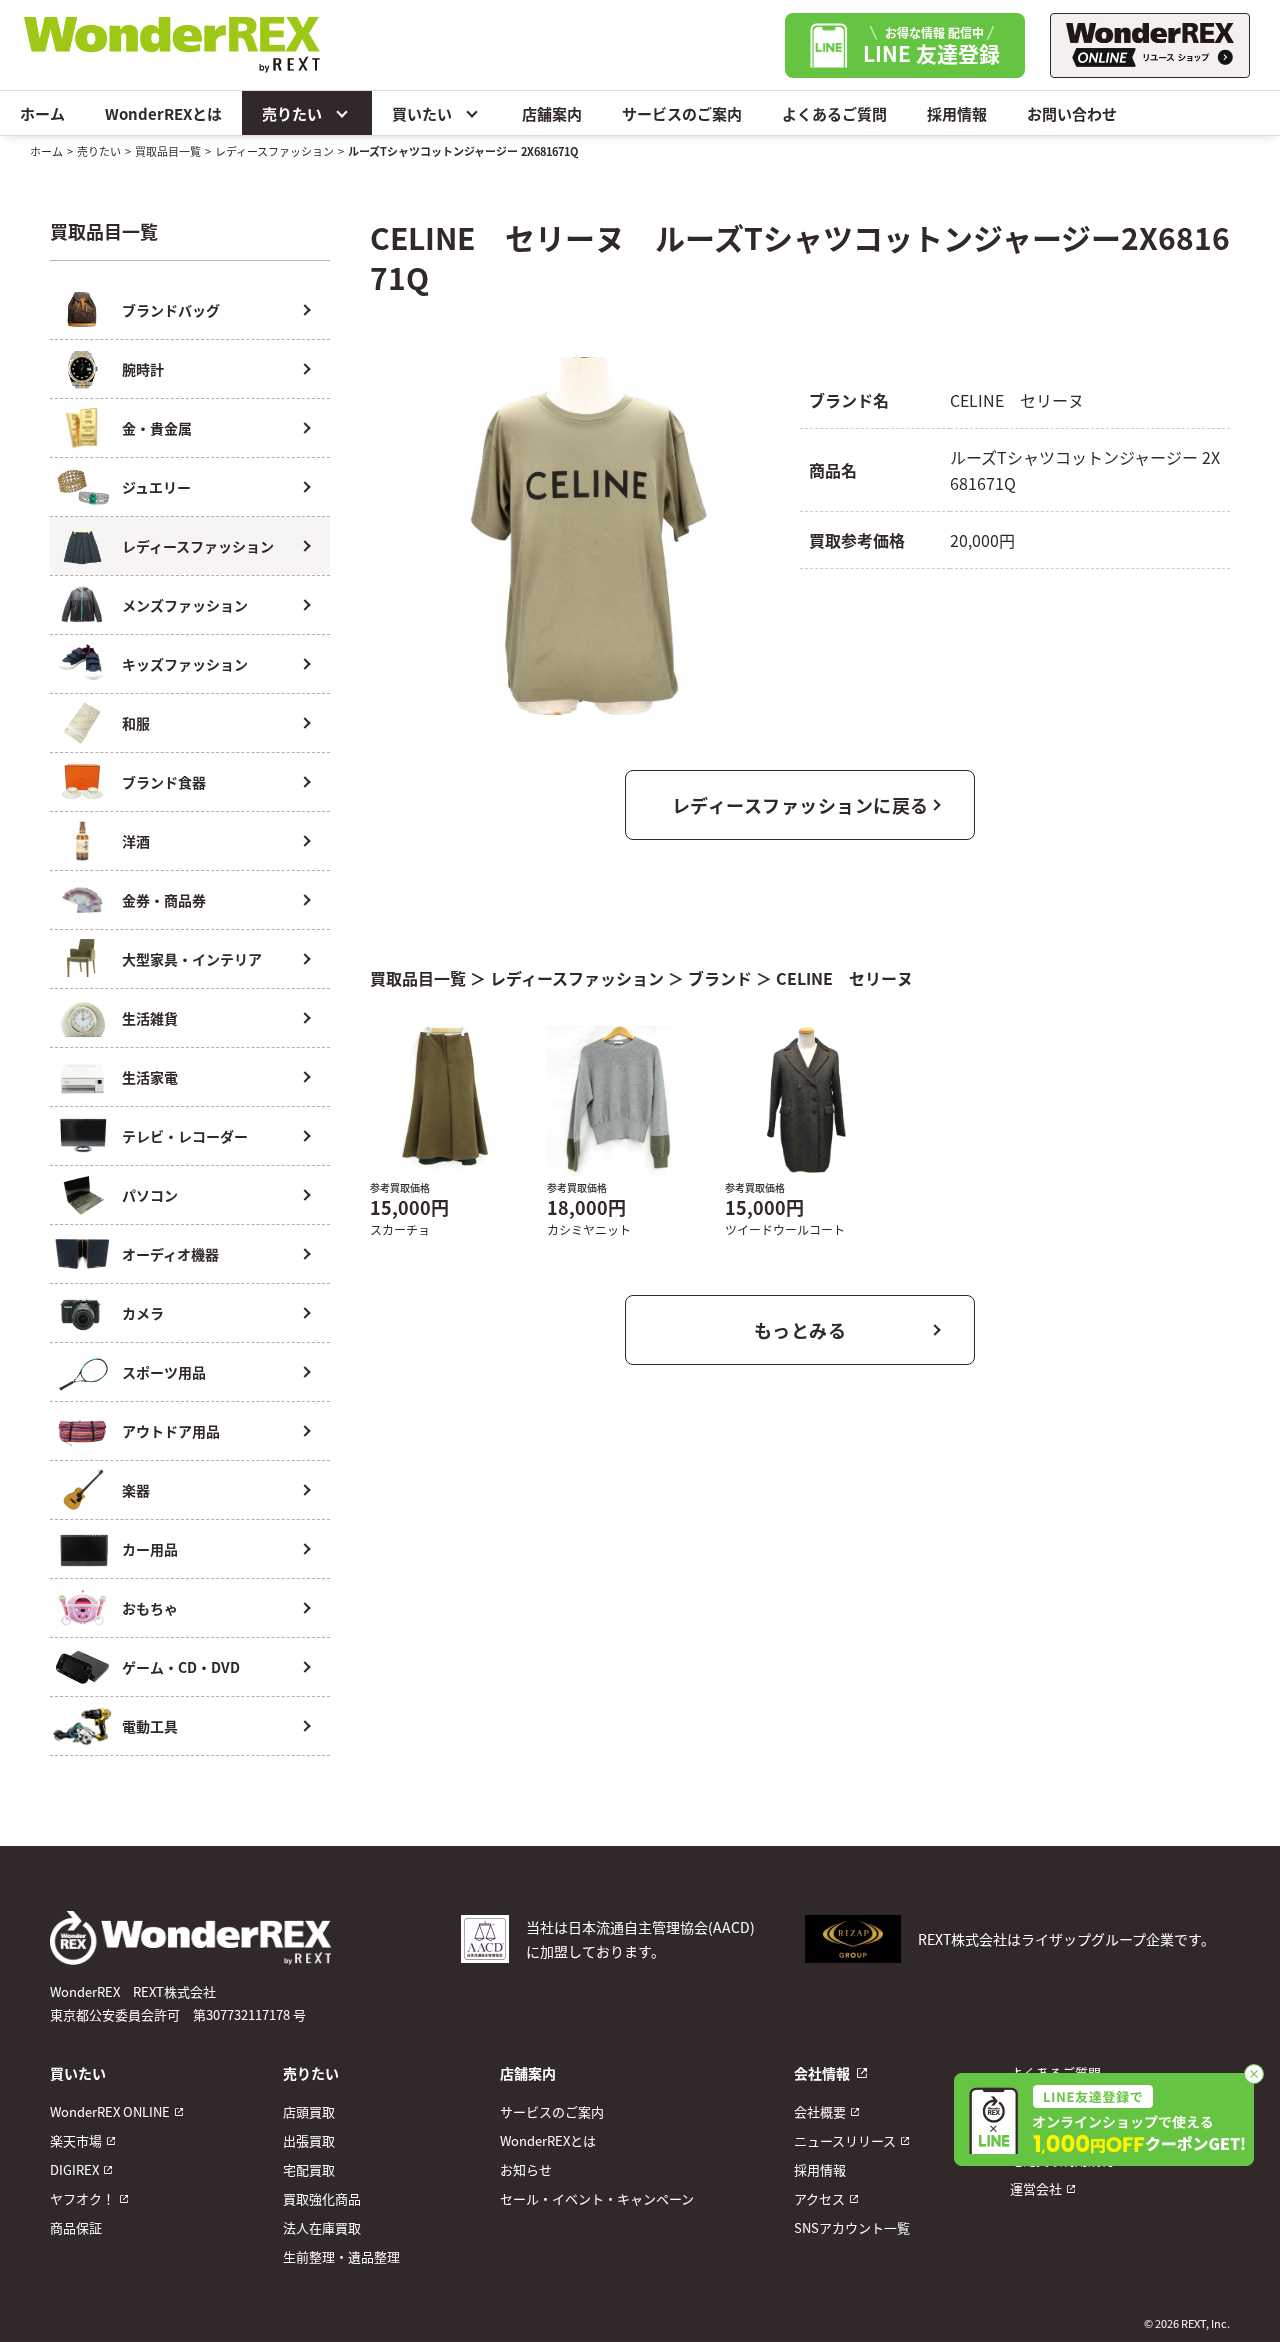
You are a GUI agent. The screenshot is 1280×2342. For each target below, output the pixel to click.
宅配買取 (309, 2169)
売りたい (292, 113)
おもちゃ (150, 1608)
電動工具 (150, 1726)
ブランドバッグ (171, 310)
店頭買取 (309, 2111)
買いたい (422, 113)
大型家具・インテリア (192, 959)
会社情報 (822, 2073)
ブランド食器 (164, 782)
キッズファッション (185, 664)
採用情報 (957, 113)
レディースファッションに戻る (800, 805)
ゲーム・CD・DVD (181, 1667)
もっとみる (800, 1330)
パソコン (150, 1195)
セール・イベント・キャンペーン (597, 2198)
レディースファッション (274, 151)
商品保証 (76, 2227)
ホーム (42, 113)
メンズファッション (185, 605)
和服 (136, 723)
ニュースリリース (845, 2140)
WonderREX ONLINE (110, 2111)
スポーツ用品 (164, 1372)
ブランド (720, 978)
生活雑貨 (150, 1018)
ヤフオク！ (82, 2198)
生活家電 (150, 1077)
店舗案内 (552, 113)
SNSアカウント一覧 (852, 2227)
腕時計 (143, 369)
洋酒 (136, 841)
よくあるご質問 (834, 113)
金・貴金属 (157, 428)
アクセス (819, 2198)
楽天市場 (76, 2140)
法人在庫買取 (322, 2227)
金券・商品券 (164, 900)
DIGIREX (74, 2169)
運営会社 (1036, 2188)
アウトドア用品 (171, 1431)
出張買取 (309, 2140)
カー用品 (150, 1549)
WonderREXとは (163, 113)
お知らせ (526, 2169)
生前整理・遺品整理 (341, 2256)
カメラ (143, 1313)
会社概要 (820, 2111)
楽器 (136, 1490)
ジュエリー (156, 487)
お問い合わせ (1072, 113)
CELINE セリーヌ (844, 978)
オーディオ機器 (170, 1254)
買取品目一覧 (168, 151)
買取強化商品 (322, 2198)
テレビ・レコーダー (185, 1136)
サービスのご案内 (682, 113)
